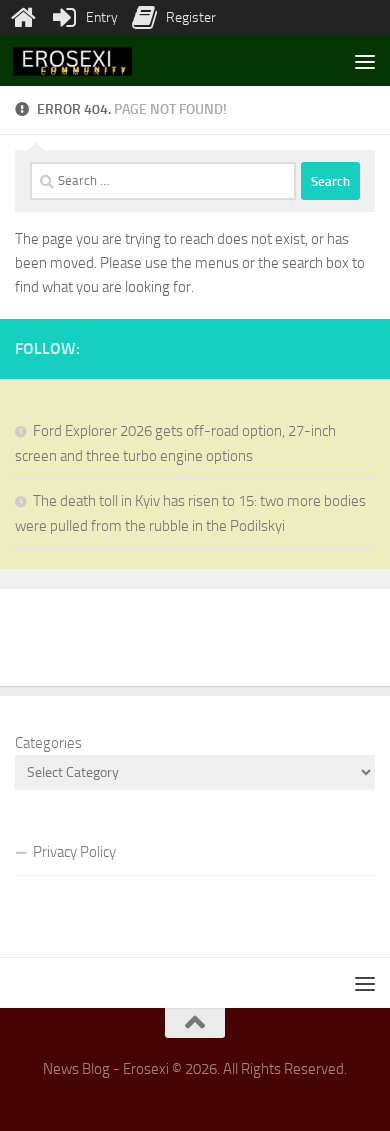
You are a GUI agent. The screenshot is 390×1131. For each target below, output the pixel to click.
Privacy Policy (74, 852)
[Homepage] (23, 18)
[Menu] (365, 61)
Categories (48, 743)
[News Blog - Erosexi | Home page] (92, 61)
